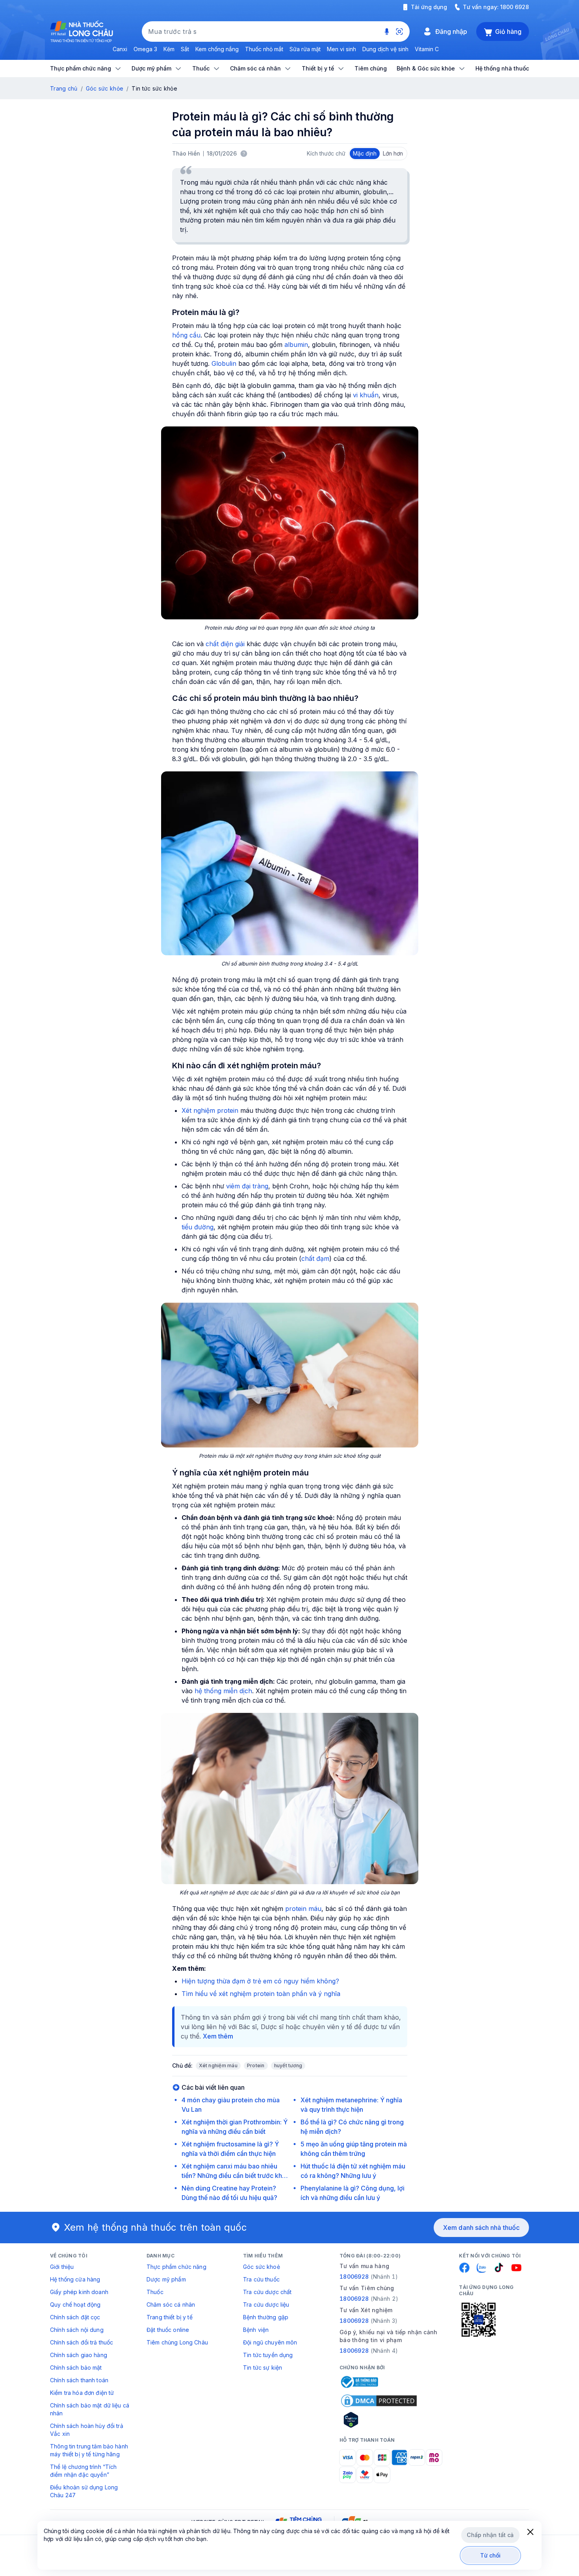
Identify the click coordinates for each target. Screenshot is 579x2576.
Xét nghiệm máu (218, 2065)
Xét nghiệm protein (210, 1110)
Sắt (185, 49)
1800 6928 (515, 7)
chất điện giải (225, 644)
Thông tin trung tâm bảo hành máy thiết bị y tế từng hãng (89, 2450)
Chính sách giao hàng (79, 2355)
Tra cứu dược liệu (266, 2305)
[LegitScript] (379, 2420)
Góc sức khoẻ (262, 2267)
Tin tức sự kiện (263, 2368)
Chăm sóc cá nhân (171, 2305)
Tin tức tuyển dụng (268, 2355)
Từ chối (491, 2555)
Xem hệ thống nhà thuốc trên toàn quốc (156, 2227)
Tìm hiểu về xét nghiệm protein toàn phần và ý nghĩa (261, 1994)
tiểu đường (198, 1227)
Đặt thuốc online (168, 2330)
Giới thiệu (62, 2267)
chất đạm (315, 1258)
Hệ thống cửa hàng (75, 2279)
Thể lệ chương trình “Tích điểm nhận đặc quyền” (84, 2471)
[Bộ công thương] (359, 2382)
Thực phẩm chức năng (176, 2267)
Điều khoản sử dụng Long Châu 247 (84, 2491)
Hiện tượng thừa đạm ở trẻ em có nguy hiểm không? (260, 1981)
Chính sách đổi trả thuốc (82, 2342)
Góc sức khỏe (105, 88)
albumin (296, 345)
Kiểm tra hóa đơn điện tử (82, 2393)
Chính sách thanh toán (79, 2380)
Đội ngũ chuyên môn (270, 2342)
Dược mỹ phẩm (166, 2279)
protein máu (303, 1909)
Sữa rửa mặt (305, 49)
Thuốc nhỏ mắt (264, 49)
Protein (256, 2065)
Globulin (224, 363)
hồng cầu (186, 335)
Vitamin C (427, 49)
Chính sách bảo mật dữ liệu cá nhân (90, 2409)
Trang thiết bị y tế (170, 2317)
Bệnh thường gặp (266, 2317)
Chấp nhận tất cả (490, 2535)
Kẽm (169, 49)
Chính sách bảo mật (76, 2368)
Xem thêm (218, 2036)
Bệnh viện (256, 2330)
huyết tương (288, 2065)
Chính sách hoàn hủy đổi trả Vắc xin (87, 2430)
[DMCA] (379, 2401)
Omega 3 (145, 49)
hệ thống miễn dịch (223, 1691)
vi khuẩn (366, 395)
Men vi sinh (341, 49)
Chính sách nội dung (77, 2330)
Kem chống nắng (217, 49)
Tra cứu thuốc (261, 2279)
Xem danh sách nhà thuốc (481, 2228)
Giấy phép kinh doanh (79, 2292)
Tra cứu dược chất (267, 2292)
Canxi (120, 49)
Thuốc (155, 2292)
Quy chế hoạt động (75, 2305)
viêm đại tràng (247, 1186)
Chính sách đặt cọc (75, 2317)
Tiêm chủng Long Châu (177, 2342)
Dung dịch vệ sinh (385, 49)
